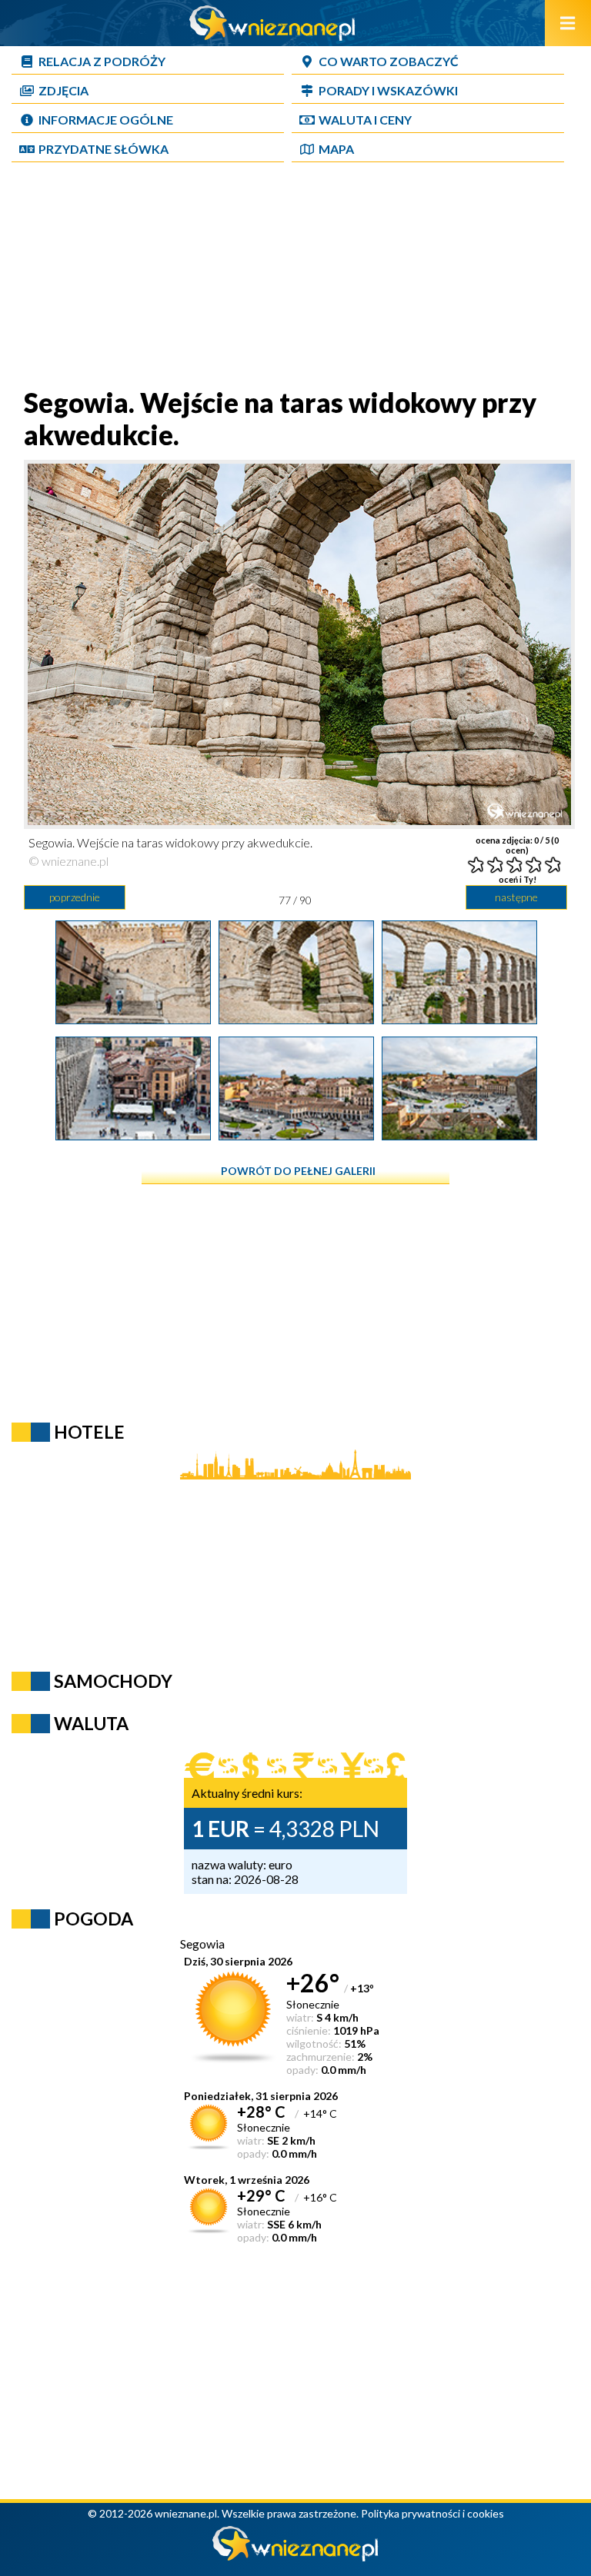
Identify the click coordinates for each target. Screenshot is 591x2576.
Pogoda (93, 1919)
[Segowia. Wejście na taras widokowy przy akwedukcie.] (133, 1019)
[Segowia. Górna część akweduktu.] (459, 1019)
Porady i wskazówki (388, 90)
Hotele (89, 1432)
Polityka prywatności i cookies (432, 2513)
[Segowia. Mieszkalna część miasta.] (296, 1135)
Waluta (91, 1723)
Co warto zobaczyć (389, 61)
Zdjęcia (63, 90)
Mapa (336, 149)
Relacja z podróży (102, 61)
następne (516, 897)
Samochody (113, 1681)
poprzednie (75, 897)
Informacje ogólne (106, 120)
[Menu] (568, 23)
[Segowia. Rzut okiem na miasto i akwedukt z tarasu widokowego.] (459, 1135)
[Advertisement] (295, 278)
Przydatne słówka (104, 149)
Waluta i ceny (365, 120)
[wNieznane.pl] (272, 36)
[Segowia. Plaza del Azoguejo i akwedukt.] (133, 1135)
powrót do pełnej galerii (298, 1171)
